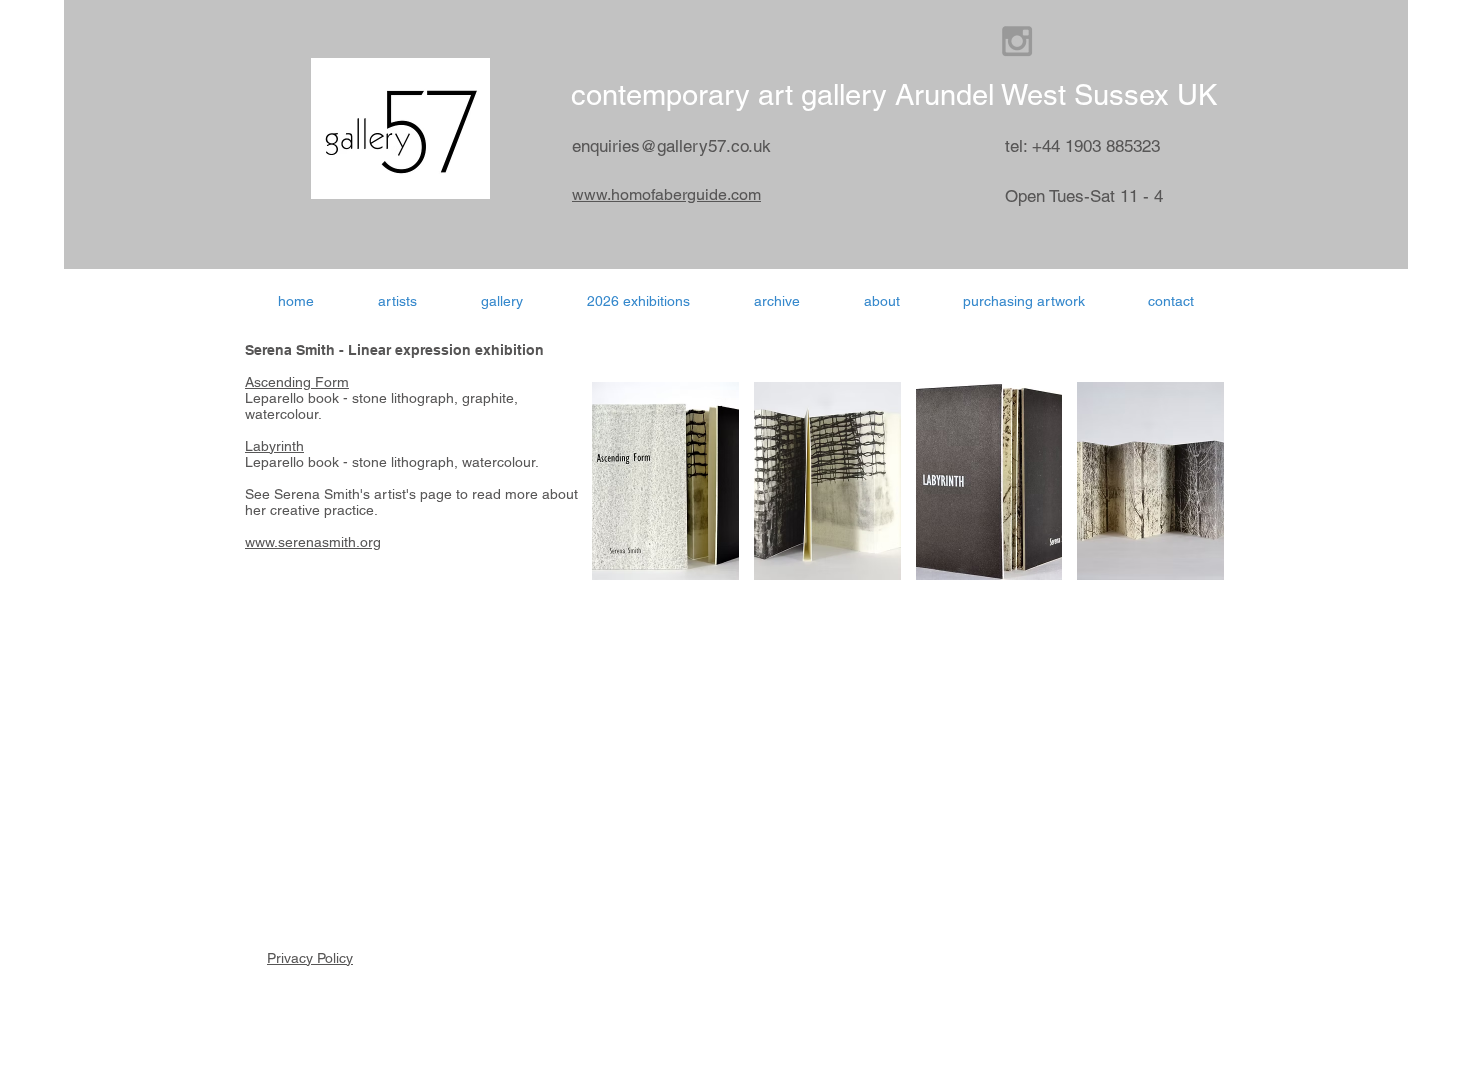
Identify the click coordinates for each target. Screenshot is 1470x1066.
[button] (638, 301)
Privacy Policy (310, 958)
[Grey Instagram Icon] (1017, 41)
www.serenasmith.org (313, 542)
